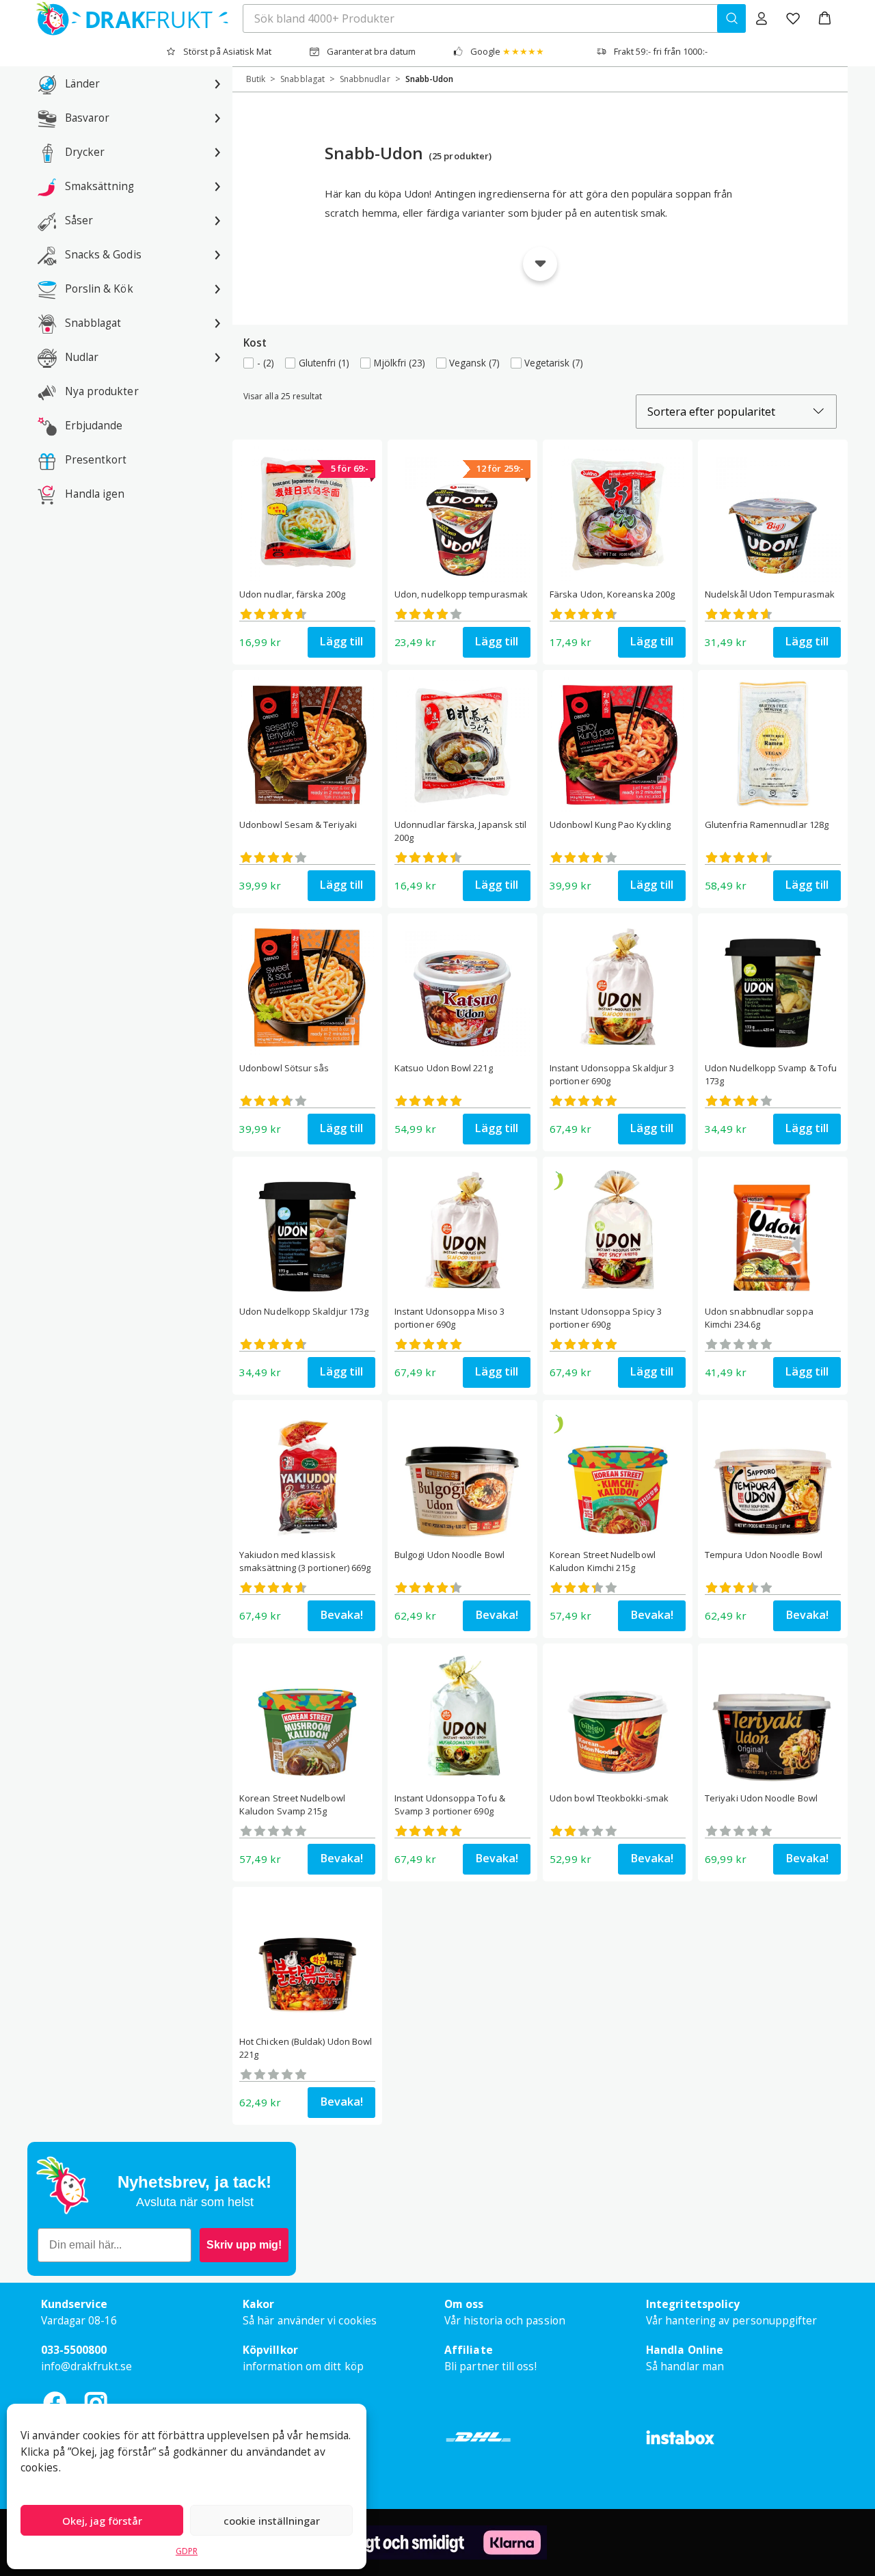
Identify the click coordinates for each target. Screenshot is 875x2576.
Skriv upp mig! (244, 2245)
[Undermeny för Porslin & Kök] (217, 289)
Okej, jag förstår (102, 2521)
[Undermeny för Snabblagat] (217, 323)
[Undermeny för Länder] (217, 83)
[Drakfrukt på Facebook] (55, 2403)
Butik (256, 79)
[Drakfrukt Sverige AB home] (128, 18)
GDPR (187, 2551)
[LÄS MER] (540, 257)
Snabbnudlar (365, 79)
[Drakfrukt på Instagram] (96, 2403)
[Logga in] (762, 18)
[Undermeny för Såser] (217, 220)
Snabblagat (302, 79)
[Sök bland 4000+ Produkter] (731, 18)
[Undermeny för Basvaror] (217, 118)
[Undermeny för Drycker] (217, 152)
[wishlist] (793, 18)
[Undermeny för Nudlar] (217, 357)
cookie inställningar (272, 2521)
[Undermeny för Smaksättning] (217, 186)
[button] (825, 18)
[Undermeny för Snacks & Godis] (217, 254)
